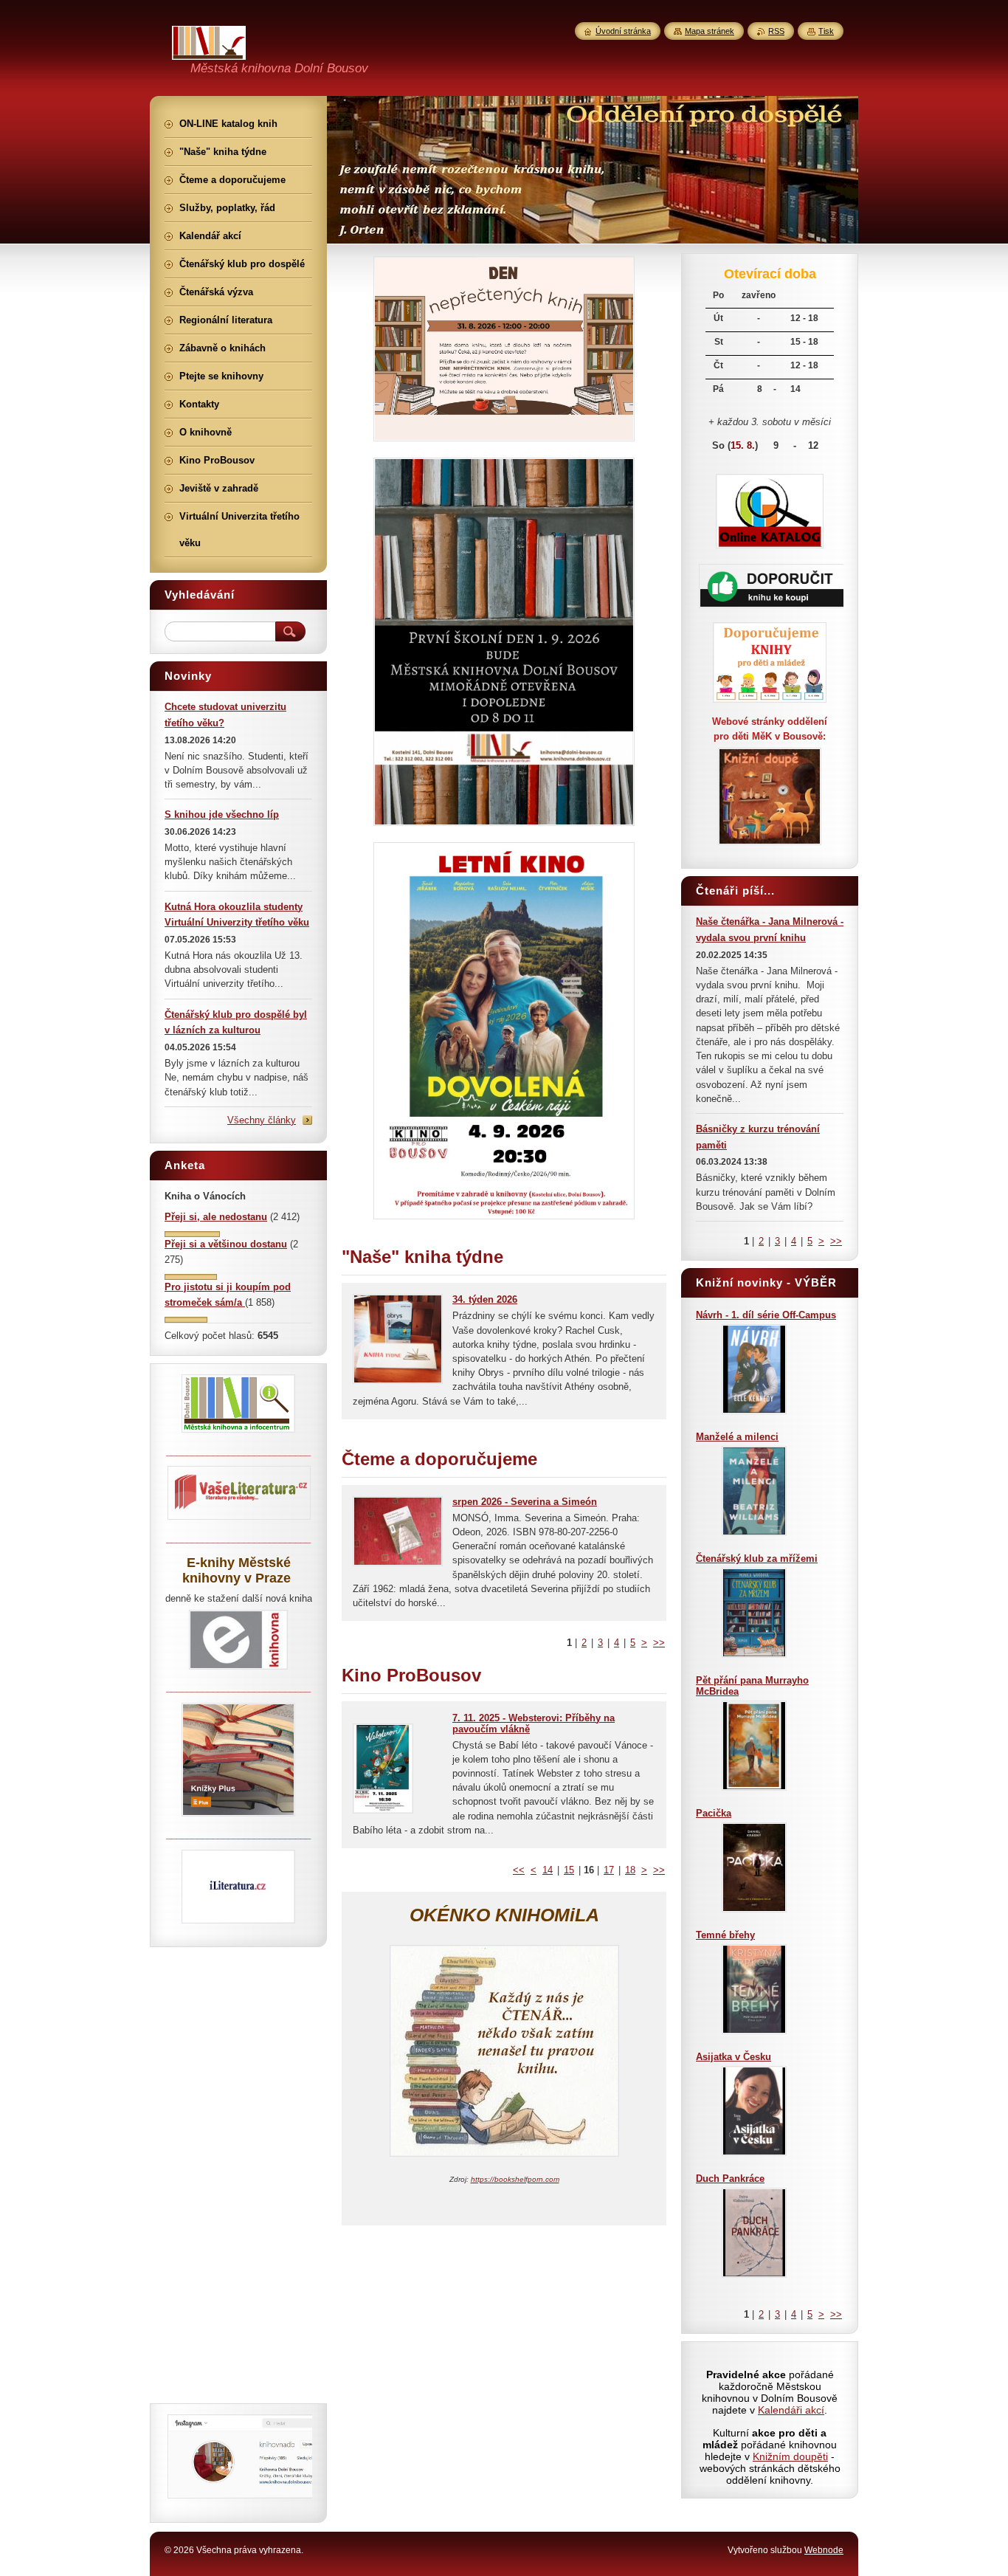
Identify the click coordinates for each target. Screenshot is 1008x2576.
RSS (776, 31)
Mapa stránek (710, 31)
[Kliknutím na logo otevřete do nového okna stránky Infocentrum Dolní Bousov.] (238, 1432)
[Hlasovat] (192, 1234)
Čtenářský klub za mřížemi (757, 1559)
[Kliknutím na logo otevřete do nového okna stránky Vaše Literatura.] (239, 1519)
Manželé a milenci (737, 1437)
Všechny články (262, 1120)
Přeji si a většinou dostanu (226, 1244)
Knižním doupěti (790, 2456)
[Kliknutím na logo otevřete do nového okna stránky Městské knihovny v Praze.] (238, 1669)
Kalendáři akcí (791, 2410)
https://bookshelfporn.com (515, 2179)
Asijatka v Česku (733, 2057)
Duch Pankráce (730, 2179)
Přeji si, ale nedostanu (216, 1217)
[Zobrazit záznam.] (398, 1381)
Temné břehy (725, 1935)
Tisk (826, 31)
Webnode (824, 2550)
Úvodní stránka (623, 31)
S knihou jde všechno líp (222, 815)
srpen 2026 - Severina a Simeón (525, 1502)
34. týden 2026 (485, 1299)
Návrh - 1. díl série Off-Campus (766, 1315)
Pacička (714, 1813)
